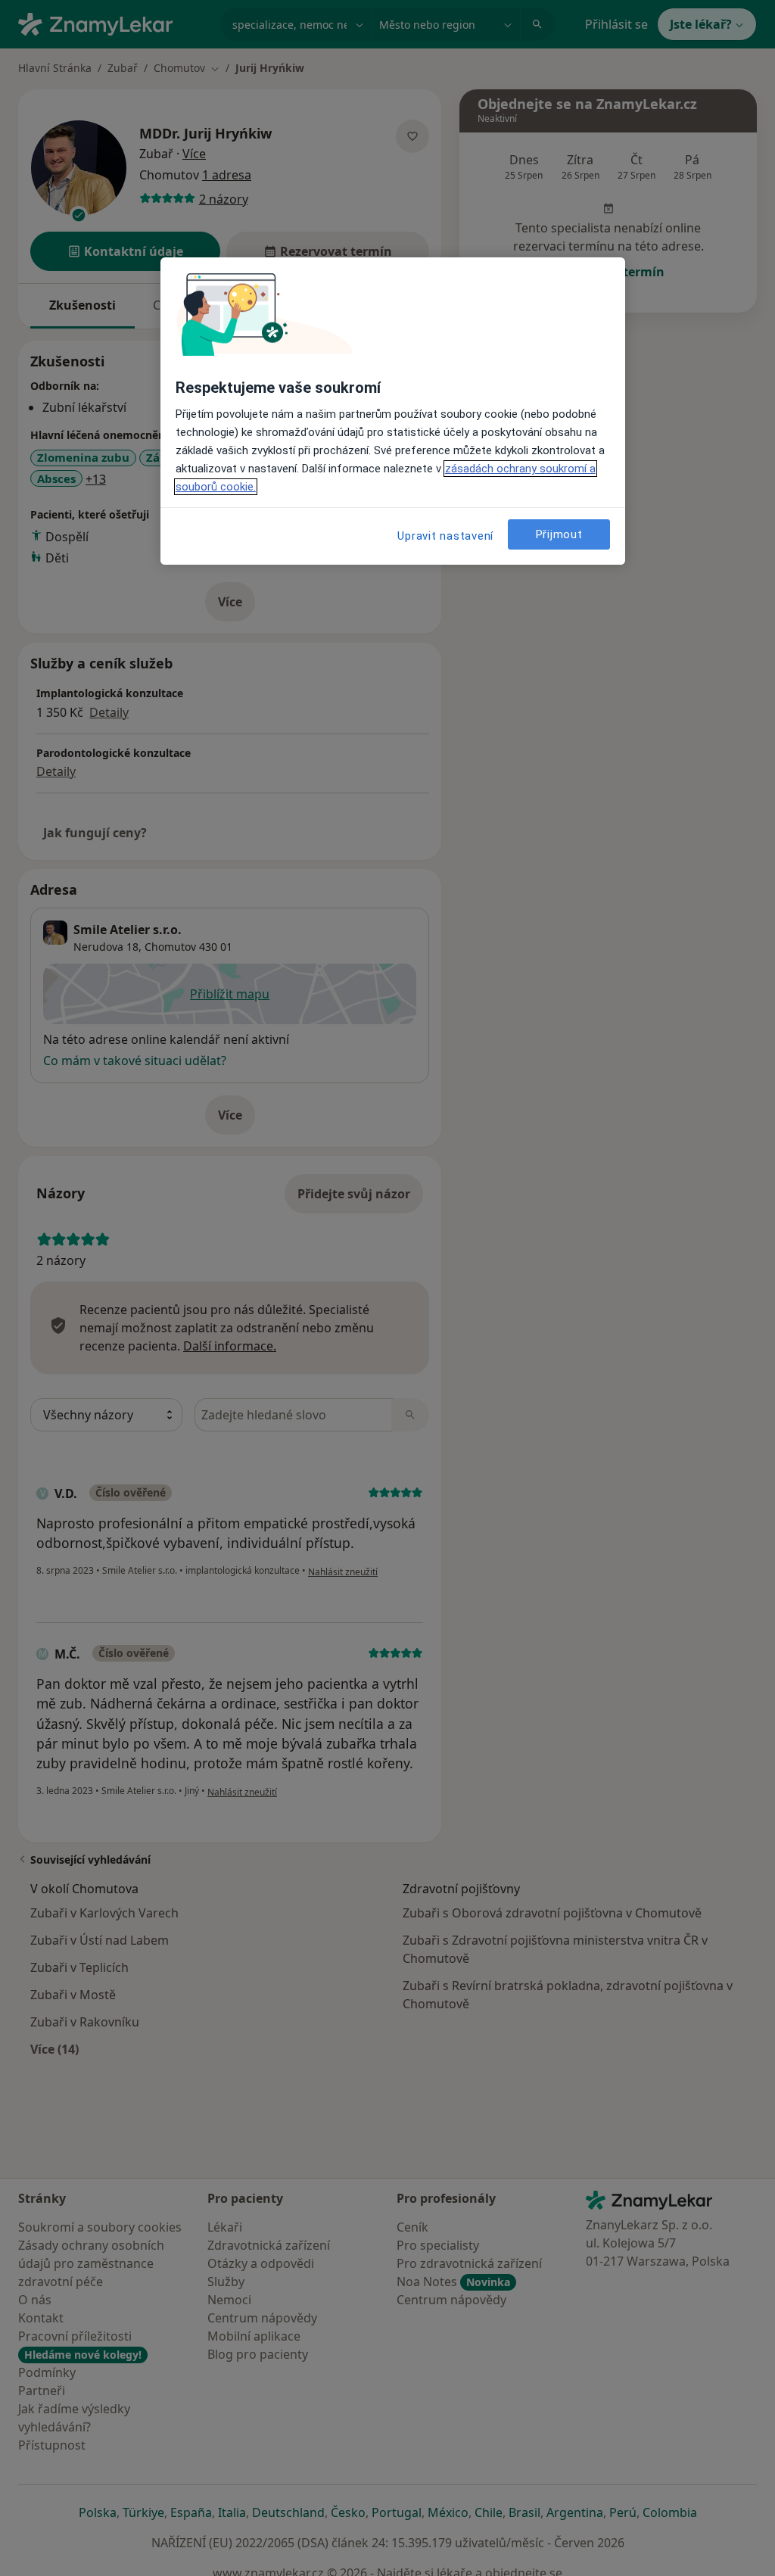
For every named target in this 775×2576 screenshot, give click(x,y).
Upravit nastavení (445, 536)
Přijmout (559, 534)
